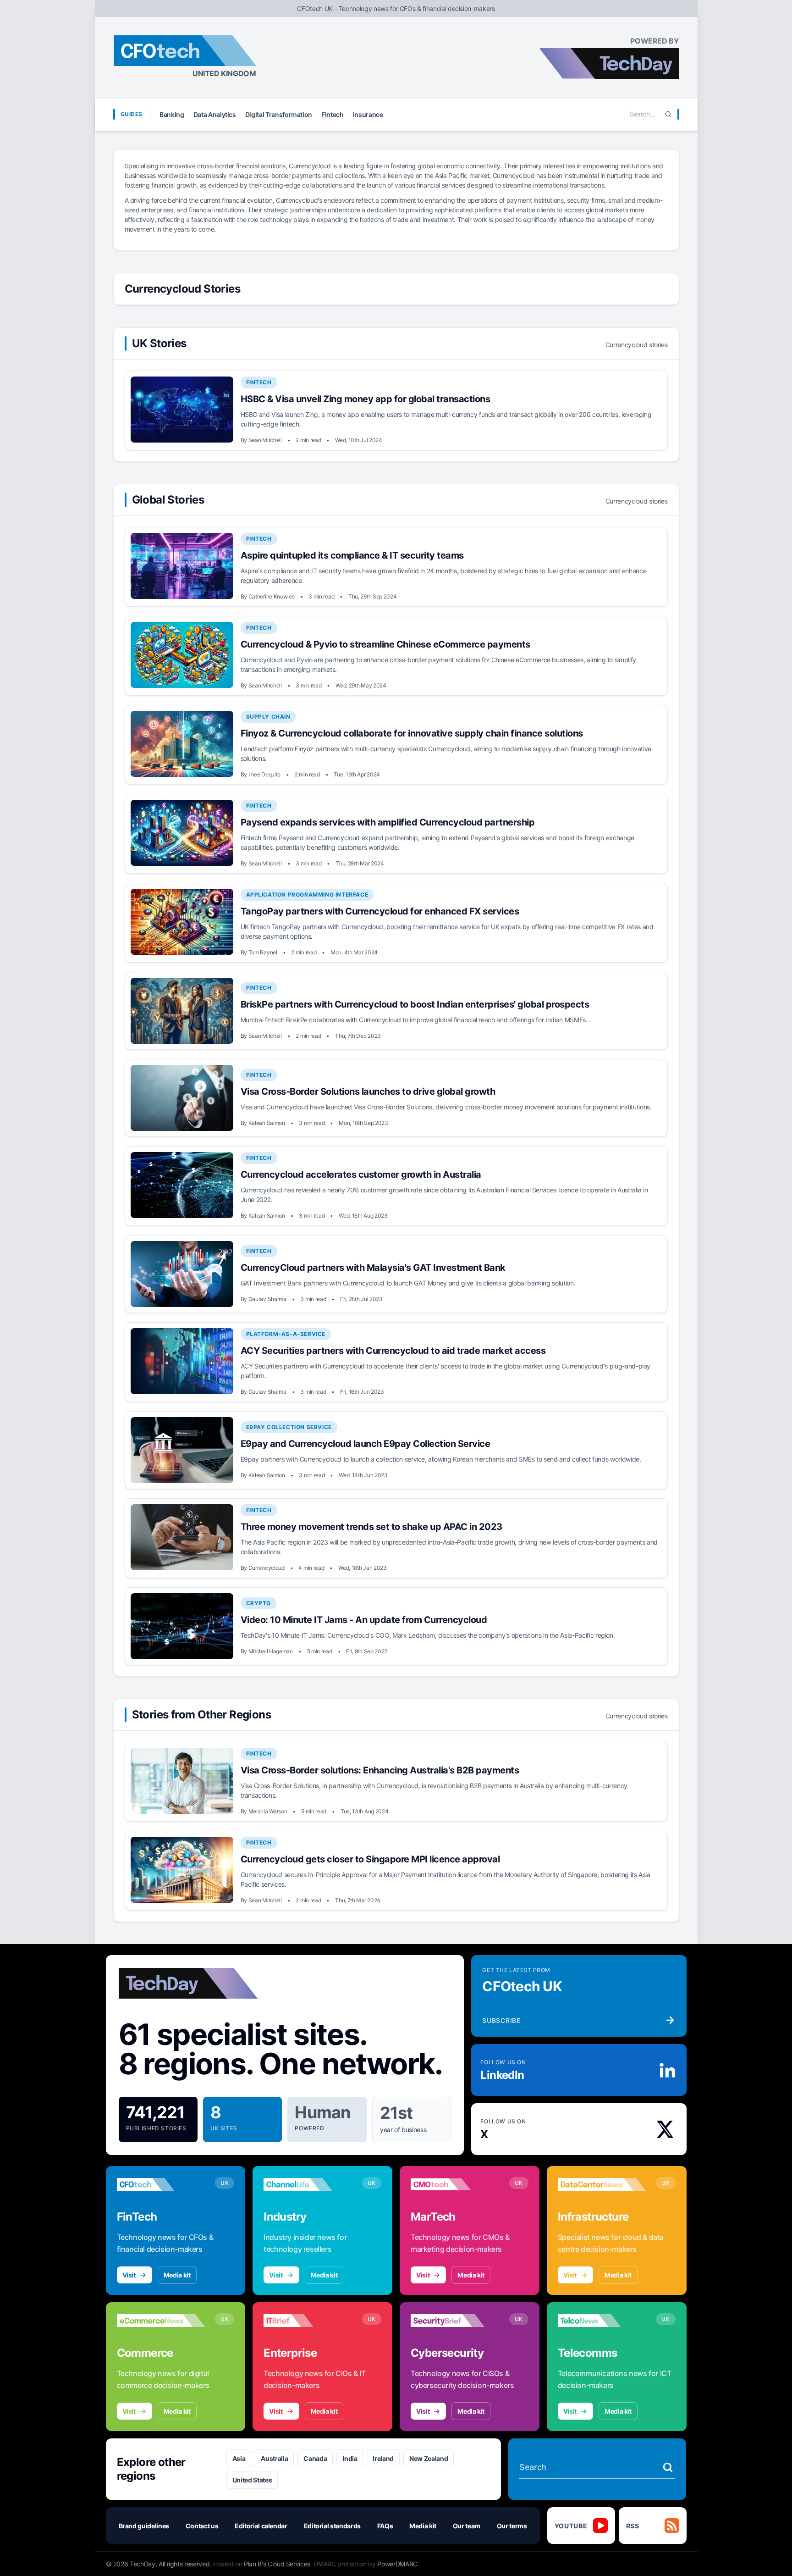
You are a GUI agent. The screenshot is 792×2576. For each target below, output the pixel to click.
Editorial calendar (261, 2526)
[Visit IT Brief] (308, 2321)
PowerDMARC (397, 2564)
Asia (239, 2458)
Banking (172, 114)
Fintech (333, 114)
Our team (467, 2526)
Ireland (383, 2458)
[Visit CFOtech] (161, 2184)
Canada (315, 2458)
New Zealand (429, 2458)
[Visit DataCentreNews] (602, 2184)
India (350, 2458)
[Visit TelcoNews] (602, 2321)
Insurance (368, 114)
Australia (274, 2458)
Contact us (202, 2526)
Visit (129, 2275)
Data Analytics (215, 114)
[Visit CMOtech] (455, 2184)
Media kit (177, 2275)
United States (252, 2480)
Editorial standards (332, 2526)
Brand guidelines (144, 2526)
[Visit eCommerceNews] (161, 2321)
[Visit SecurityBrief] (455, 2321)
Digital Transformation (279, 114)
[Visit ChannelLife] (308, 2184)
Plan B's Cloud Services (277, 2564)
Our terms (512, 2526)
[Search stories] (668, 2467)
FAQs (385, 2526)
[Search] (668, 114)
